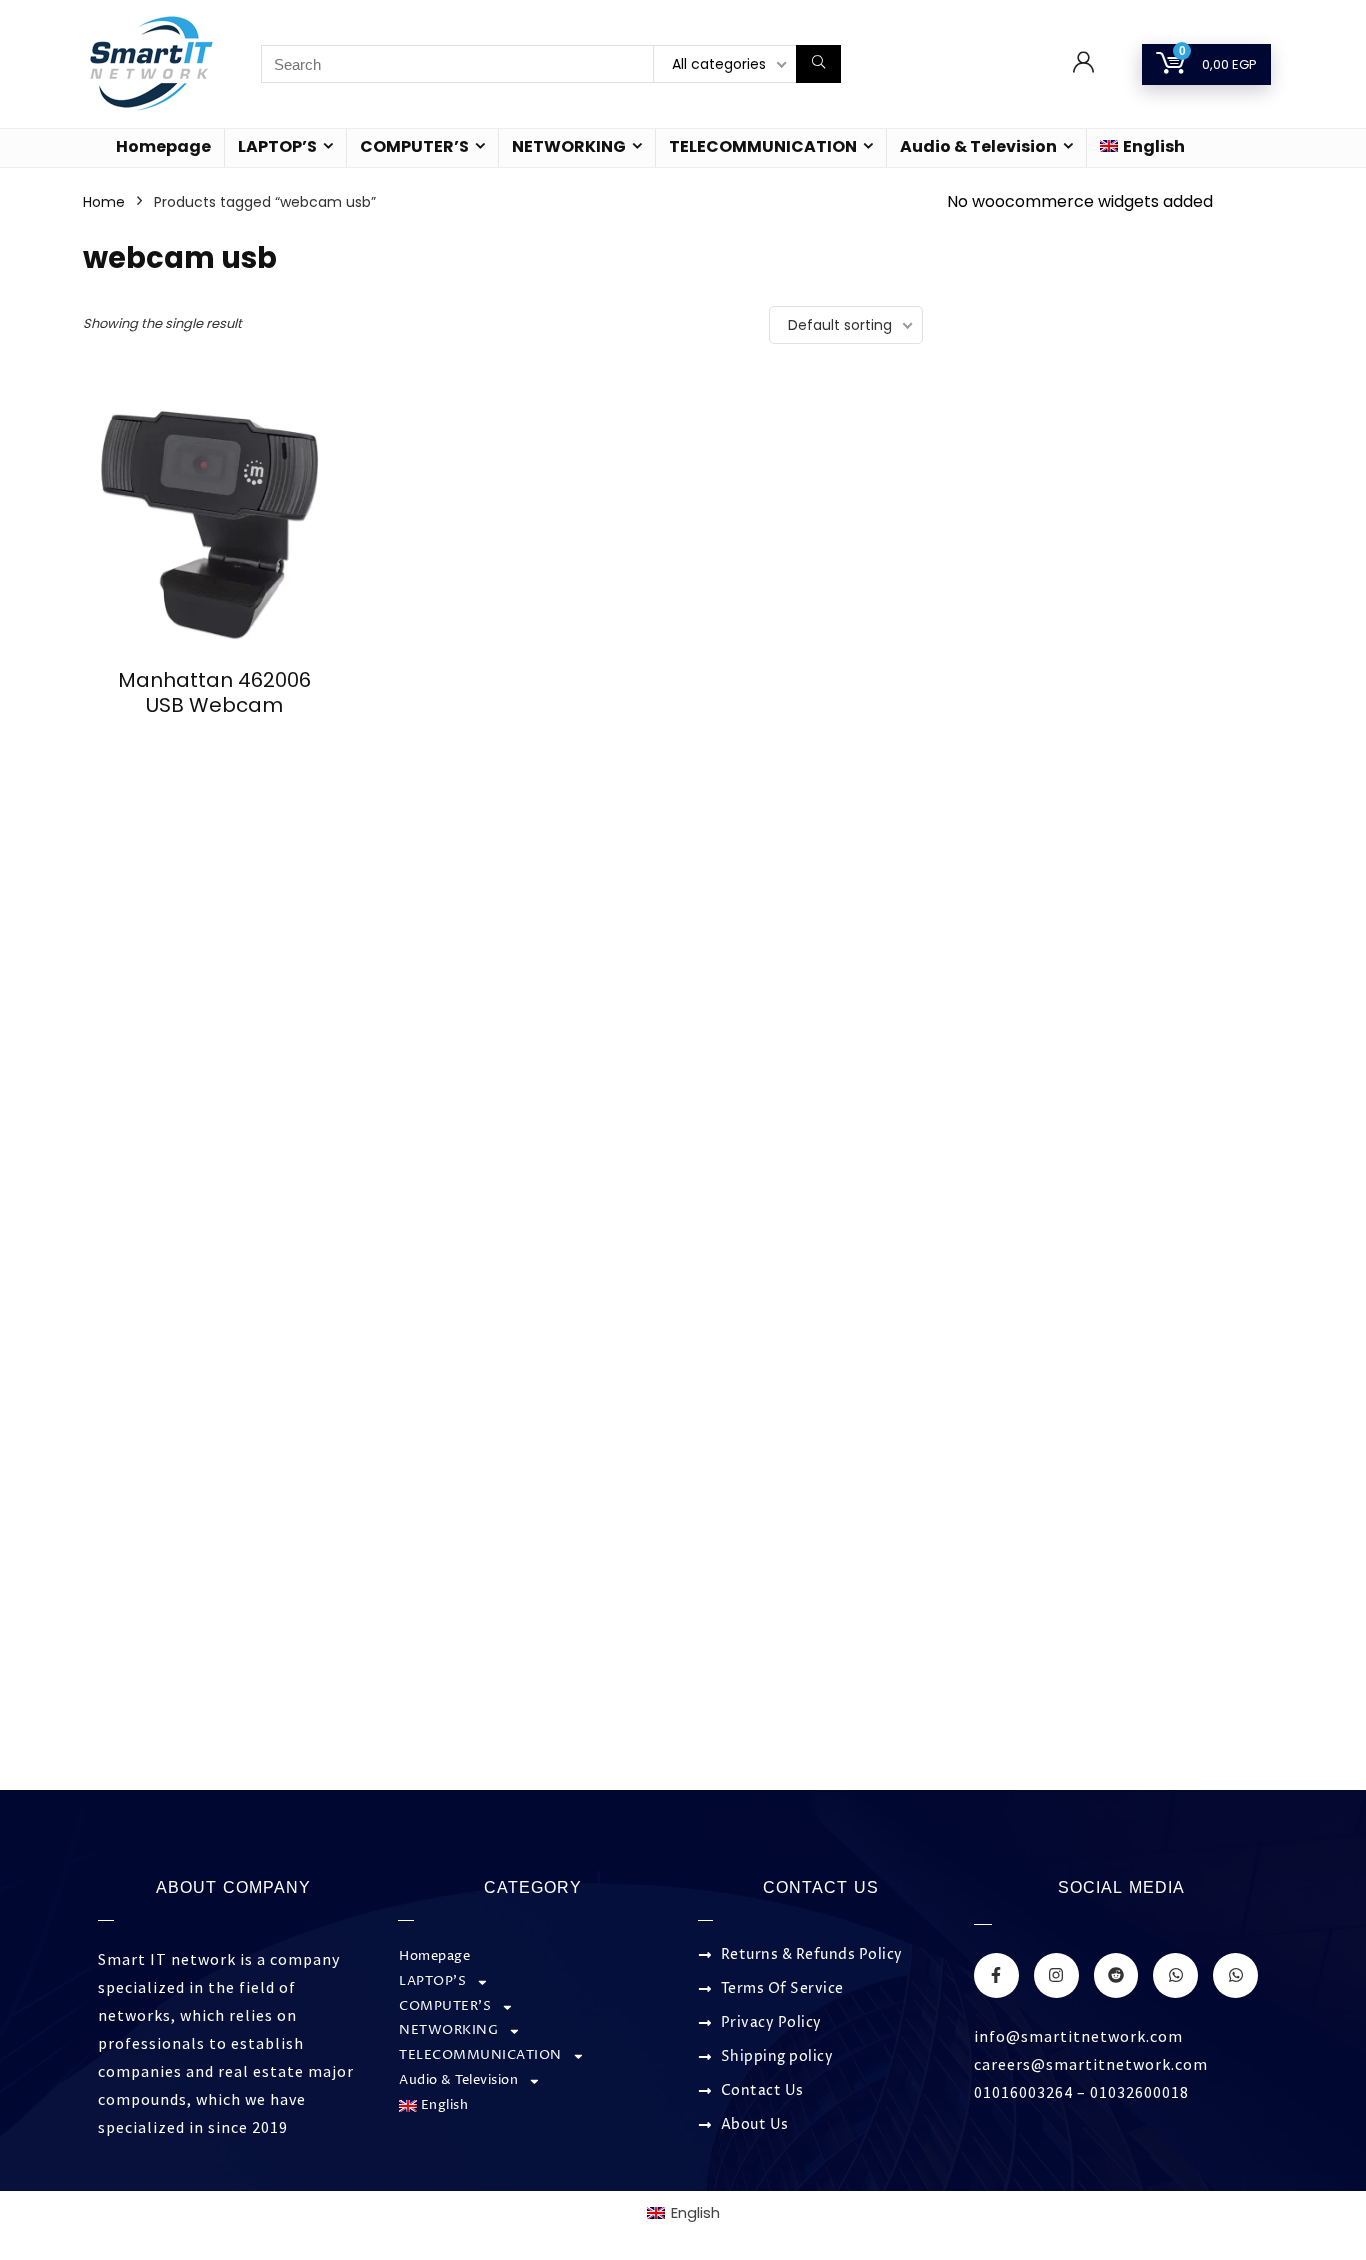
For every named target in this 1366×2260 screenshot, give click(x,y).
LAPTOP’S (277, 146)
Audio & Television (978, 146)
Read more (215, 742)
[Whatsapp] (1175, 1975)
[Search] (818, 64)
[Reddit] (1116, 1975)
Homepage (163, 146)
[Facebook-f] (996, 1975)
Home (104, 202)
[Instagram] (1056, 1975)
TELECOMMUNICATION (763, 146)
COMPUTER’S (414, 146)
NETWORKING (569, 146)
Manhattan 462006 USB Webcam (214, 692)
